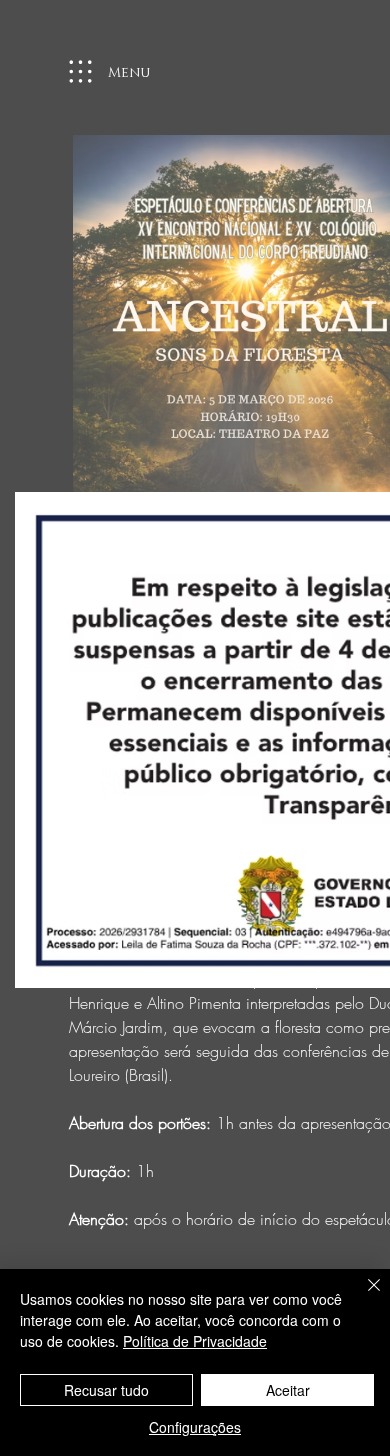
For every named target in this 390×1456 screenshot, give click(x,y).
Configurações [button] (195, 1427)
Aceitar (288, 1390)
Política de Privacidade (195, 1341)
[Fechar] (362, 1297)
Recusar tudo (106, 1390)
